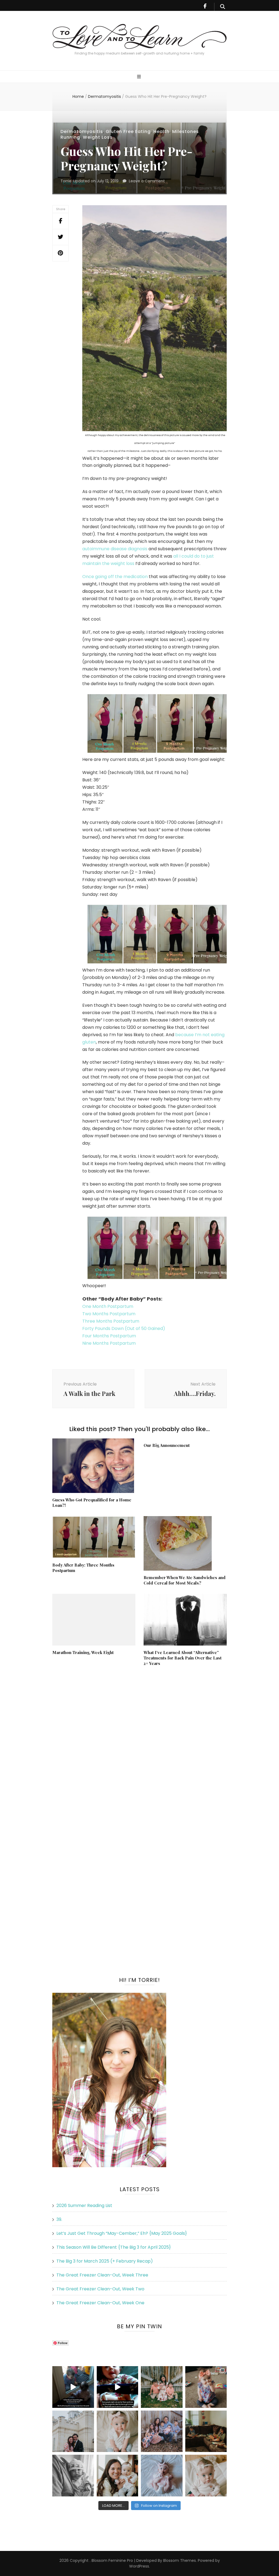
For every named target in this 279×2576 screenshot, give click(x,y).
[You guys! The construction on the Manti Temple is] (73, 2431)
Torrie (66, 181)
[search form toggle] (223, 7)
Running (70, 137)
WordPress (139, 2566)
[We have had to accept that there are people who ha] (118, 2387)
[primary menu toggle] (140, 77)
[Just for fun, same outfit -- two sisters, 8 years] (206, 2387)
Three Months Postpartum (111, 1321)
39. (59, 2219)
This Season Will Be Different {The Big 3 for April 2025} (114, 2247)
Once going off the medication (115, 577)
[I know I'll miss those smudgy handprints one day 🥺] (73, 2387)
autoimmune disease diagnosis (115, 549)
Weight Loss (98, 137)
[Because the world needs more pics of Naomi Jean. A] (206, 2476)
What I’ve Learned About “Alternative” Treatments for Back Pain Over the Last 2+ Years (183, 1658)
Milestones (186, 131)
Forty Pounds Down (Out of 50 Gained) (124, 1328)
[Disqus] (139, 1742)
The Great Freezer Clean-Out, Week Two (100, 2289)
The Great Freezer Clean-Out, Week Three (102, 2275)
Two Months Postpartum (109, 1314)
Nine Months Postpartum (109, 1343)
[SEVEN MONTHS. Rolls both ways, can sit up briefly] (162, 2476)
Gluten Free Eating (128, 131)
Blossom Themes (179, 2560)
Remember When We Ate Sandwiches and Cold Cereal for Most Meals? (185, 1580)
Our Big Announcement (167, 1445)
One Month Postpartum (108, 1306)
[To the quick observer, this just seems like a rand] (206, 2431)
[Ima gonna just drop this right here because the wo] (73, 2476)
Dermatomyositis (82, 131)
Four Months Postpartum (109, 1336)
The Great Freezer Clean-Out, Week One (100, 2303)
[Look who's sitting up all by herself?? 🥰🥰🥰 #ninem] (118, 2431)
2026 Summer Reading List (84, 2205)
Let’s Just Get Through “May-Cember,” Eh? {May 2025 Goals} (122, 2233)
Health (161, 131)
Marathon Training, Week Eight (83, 1652)
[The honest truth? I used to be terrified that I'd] (118, 2476)
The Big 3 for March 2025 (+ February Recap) (105, 2261)
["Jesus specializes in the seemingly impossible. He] (162, 2387)
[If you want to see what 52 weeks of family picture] (162, 2431)
